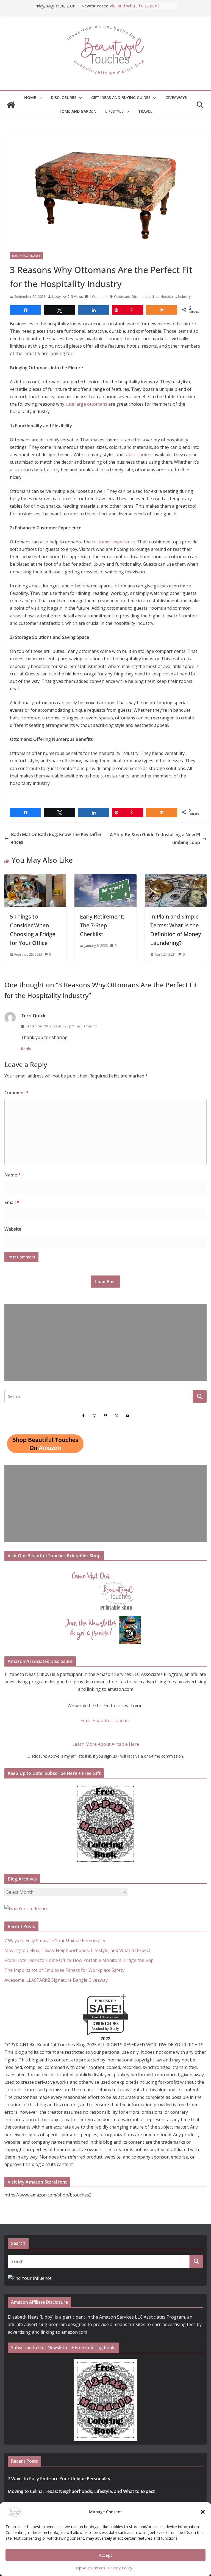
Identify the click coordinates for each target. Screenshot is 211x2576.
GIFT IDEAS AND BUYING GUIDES (121, 97)
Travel (145, 111)
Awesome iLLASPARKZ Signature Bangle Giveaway (56, 1980)
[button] (203, 2512)
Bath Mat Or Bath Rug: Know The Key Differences (56, 838)
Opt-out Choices (91, 2568)
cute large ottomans (86, 404)
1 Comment (98, 297)
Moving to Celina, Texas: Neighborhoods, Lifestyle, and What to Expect (77, 1950)
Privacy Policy (120, 2568)
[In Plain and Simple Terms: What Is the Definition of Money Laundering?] (176, 878)
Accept (105, 2555)
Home (30, 97)
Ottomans (122, 297)
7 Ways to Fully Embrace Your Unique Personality (55, 1940)
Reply (26, 1049)
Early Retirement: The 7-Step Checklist (102, 925)
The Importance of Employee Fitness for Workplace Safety (64, 1970)
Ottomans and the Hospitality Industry (161, 297)
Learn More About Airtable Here (106, 1744)
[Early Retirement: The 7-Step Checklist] (105, 878)
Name (13, 1175)
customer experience (113, 542)
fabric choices (138, 455)
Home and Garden (77, 111)
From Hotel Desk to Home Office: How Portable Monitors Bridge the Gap (79, 1960)
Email (12, 1202)
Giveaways (176, 97)
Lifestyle (114, 111)
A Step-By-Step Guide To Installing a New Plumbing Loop (155, 838)
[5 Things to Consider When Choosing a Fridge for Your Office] (35, 878)
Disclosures (64, 97)
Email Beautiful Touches (105, 1720)
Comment (16, 1093)
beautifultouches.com (106, 2017)
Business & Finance (26, 256)
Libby (56, 297)
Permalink (89, 1026)
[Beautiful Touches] (11, 105)
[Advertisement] (105, 1343)
